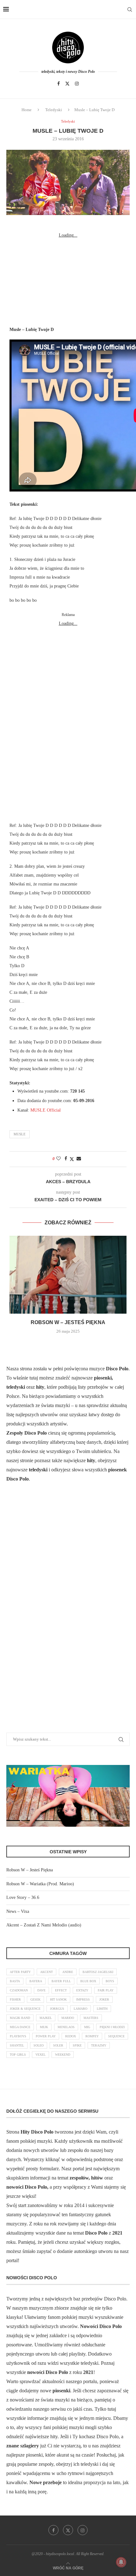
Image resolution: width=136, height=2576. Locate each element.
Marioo (68, 2018)
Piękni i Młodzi (112, 2027)
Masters (91, 2018)
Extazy (82, 1990)
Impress (83, 1999)
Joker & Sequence (25, 2009)
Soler (58, 2045)
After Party (20, 1972)
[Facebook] (59, 84)
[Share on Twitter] (72, 1159)
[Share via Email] (79, 1159)
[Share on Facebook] (66, 1159)
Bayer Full (61, 1981)
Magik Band (20, 2018)
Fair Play (106, 1990)
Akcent (46, 1972)
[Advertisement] (68, 279)
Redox (71, 2036)
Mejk (44, 2027)
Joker (104, 1999)
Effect (61, 1990)
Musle (20, 1134)
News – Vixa (18, 1911)
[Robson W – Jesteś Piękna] (68, 1275)
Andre (68, 1972)
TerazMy (99, 2045)
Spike (77, 2045)
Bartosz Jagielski (98, 1972)
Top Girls (18, 2055)
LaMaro (80, 2009)
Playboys (18, 2036)
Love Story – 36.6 (23, 1897)
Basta (15, 1981)
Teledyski (54, 110)
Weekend (63, 2055)
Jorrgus (57, 2009)
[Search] (130, 10)
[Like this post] (59, 1159)
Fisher (15, 1999)
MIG (87, 2027)
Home (27, 110)
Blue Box (88, 1981)
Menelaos (66, 2027)
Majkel (46, 2018)
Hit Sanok (58, 1999)
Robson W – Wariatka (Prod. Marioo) (40, 1884)
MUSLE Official (46, 1110)
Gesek (35, 1999)
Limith (102, 2009)
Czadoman (19, 1990)
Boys (110, 1981)
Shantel (17, 2045)
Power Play (46, 2036)
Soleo (39, 2045)
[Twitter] (67, 84)
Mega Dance (20, 2027)
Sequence (116, 2036)
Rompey (92, 2036)
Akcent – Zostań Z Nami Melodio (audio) (44, 1925)
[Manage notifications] (121, 2562)
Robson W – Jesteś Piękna (68, 1322)
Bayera (36, 1981)
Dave (41, 1990)
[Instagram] (77, 84)
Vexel (40, 2055)
